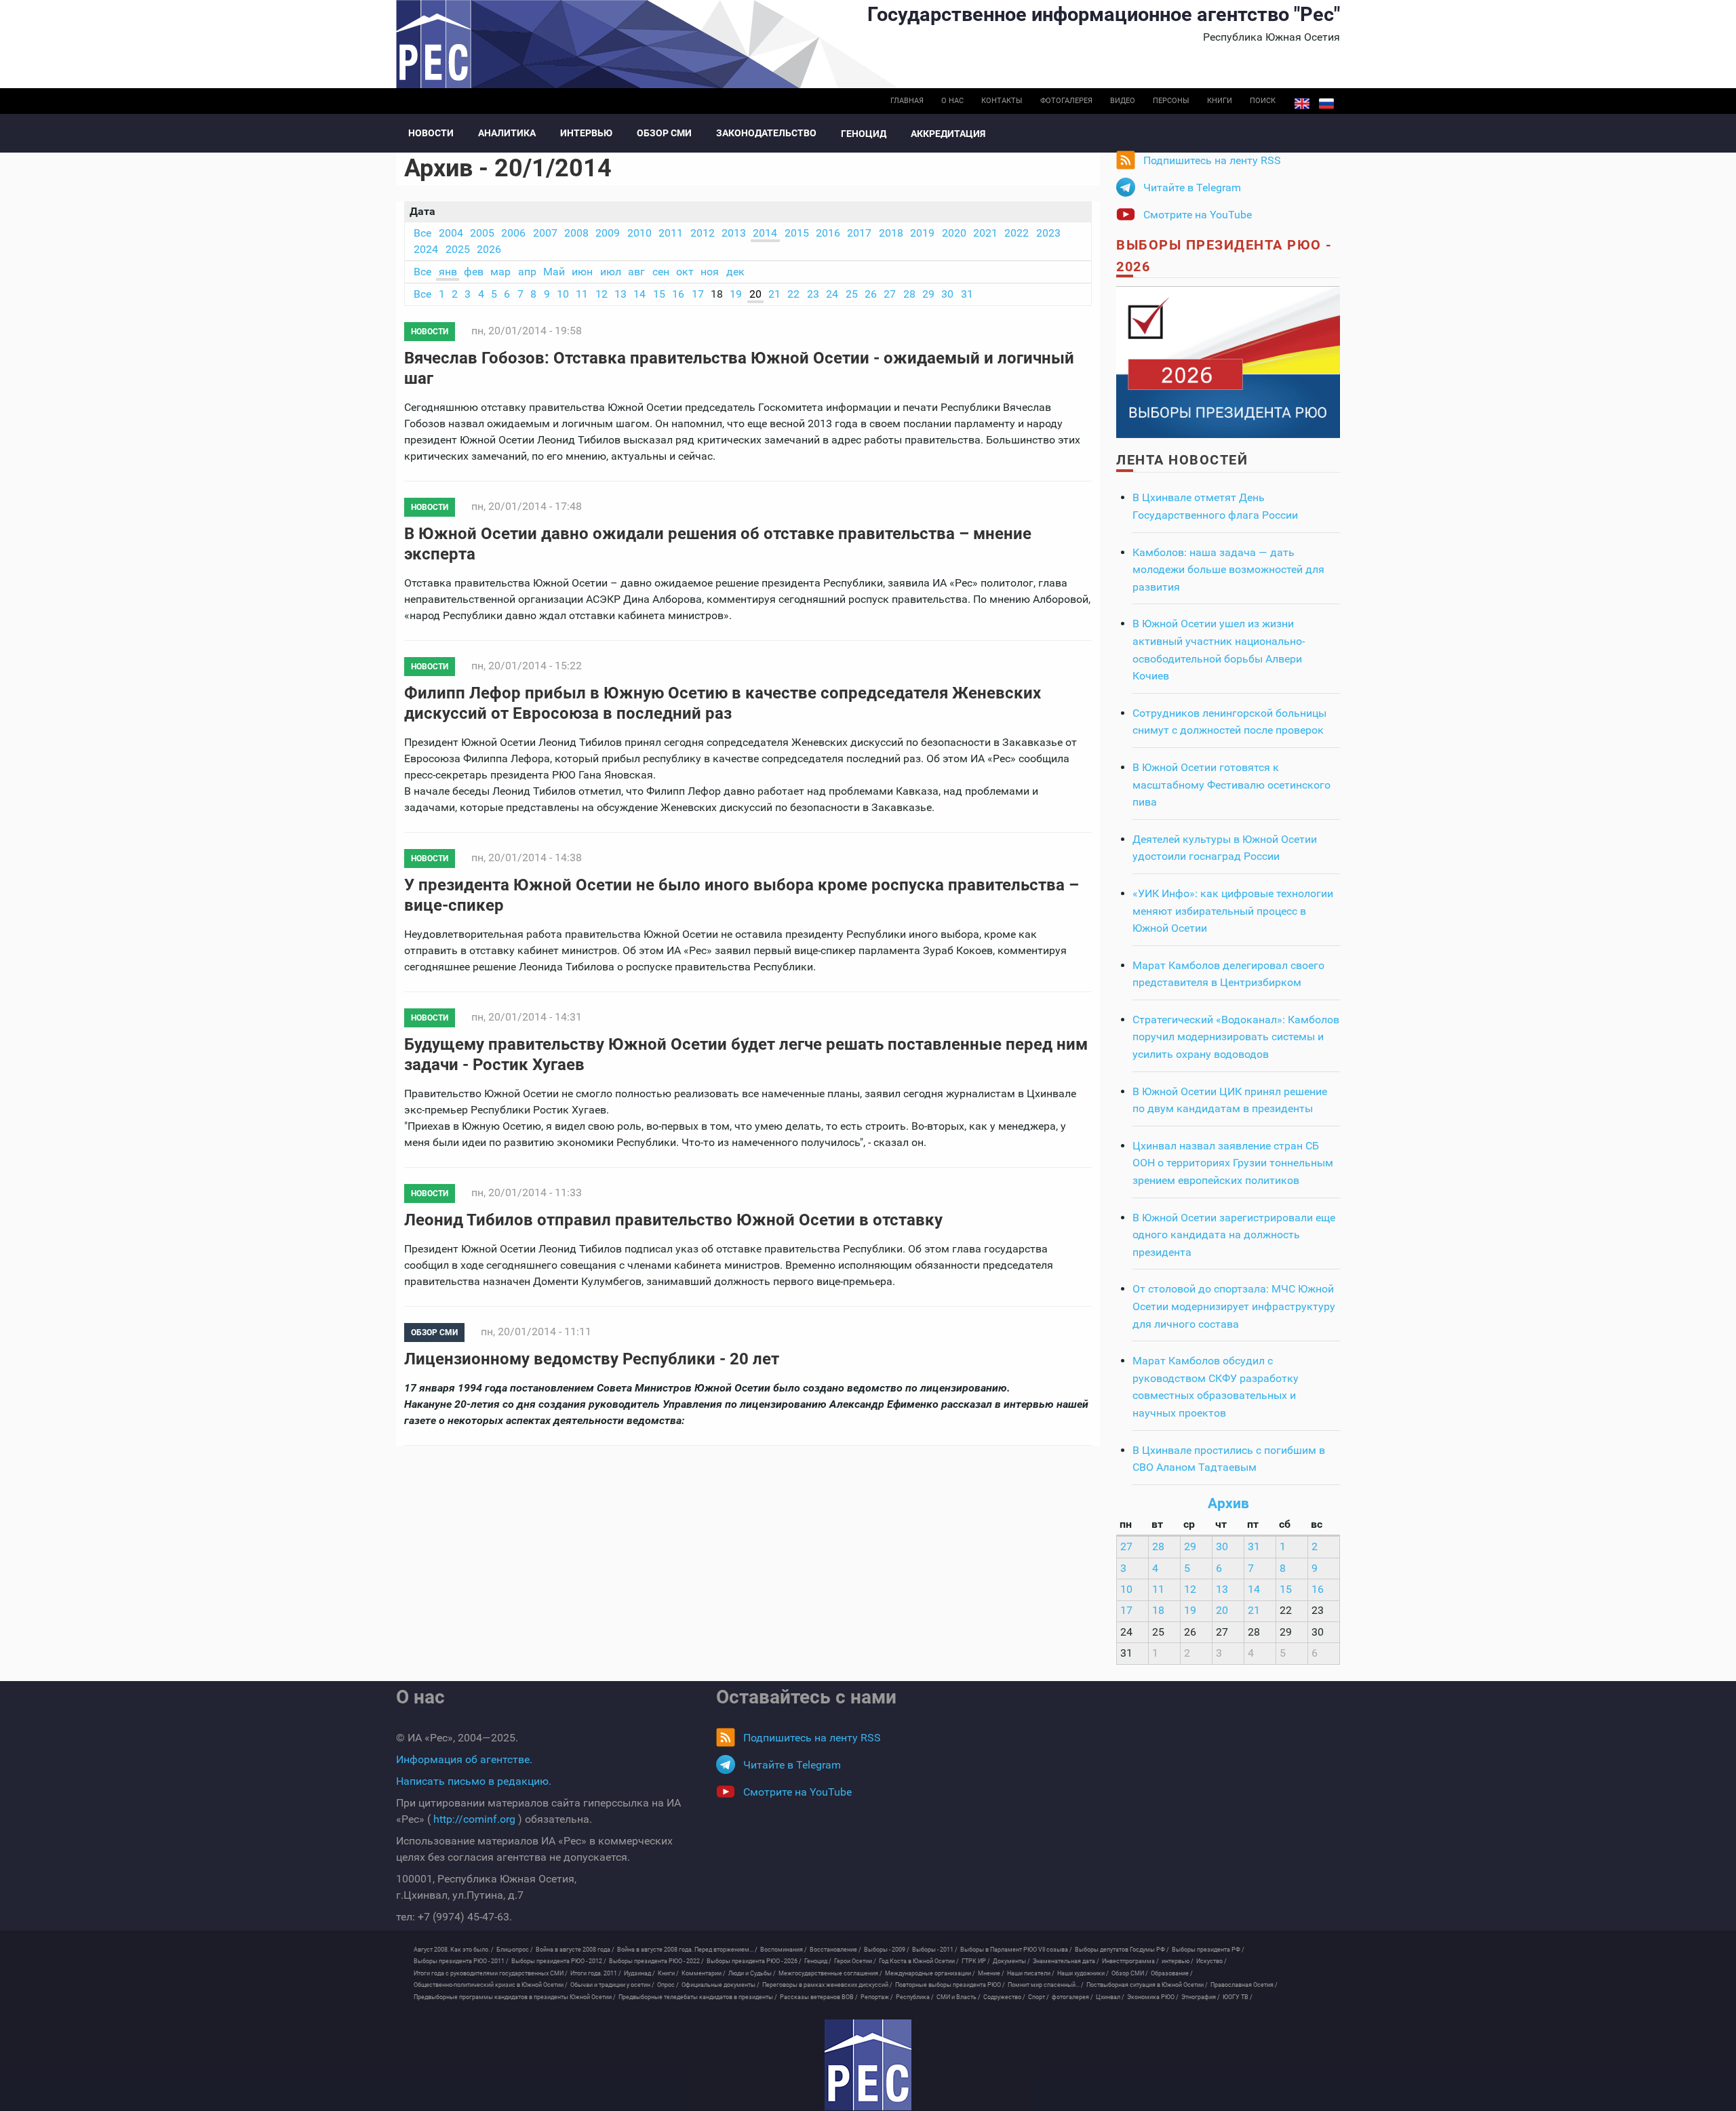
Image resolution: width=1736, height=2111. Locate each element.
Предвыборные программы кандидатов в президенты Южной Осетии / (515, 1997)
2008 (576, 233)
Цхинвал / (1110, 1997)
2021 (985, 233)
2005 (482, 233)
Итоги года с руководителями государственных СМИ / (491, 1973)
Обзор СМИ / (1130, 1973)
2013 (734, 233)
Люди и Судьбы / (752, 1973)
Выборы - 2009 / (887, 1950)
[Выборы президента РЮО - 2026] (1228, 361)
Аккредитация (948, 134)
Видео (1123, 101)
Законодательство (766, 133)
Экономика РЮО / (1153, 1997)
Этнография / (1201, 1997)
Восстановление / (835, 1950)
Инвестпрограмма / (1130, 1961)
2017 (859, 233)
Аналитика (507, 133)
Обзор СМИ (664, 133)
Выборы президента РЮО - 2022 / (656, 1961)
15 (659, 294)
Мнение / (991, 1973)
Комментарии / (704, 1973)
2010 (639, 233)
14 (639, 294)
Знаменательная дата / (1066, 1961)
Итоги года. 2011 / (596, 1973)
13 (620, 294)
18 (1158, 1610)
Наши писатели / (1031, 1973)
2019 (922, 233)
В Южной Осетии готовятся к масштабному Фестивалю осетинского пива (1231, 785)
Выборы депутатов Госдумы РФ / (1122, 1950)
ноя (710, 272)
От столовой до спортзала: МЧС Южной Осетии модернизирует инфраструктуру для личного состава (1234, 1306)
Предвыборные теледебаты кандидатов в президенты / (698, 1997)
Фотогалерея (1066, 101)
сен (661, 272)
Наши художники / (1083, 1973)
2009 (608, 233)
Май (554, 272)
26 (871, 294)
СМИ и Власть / (959, 1997)
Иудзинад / (639, 1973)
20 (755, 294)
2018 (891, 233)
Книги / (668, 1973)
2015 (797, 233)
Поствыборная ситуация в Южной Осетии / (1147, 1985)
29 (928, 294)
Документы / (1011, 1961)
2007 (545, 233)
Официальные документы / (721, 1985)
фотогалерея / (1072, 1997)
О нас (952, 101)
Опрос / (668, 1985)
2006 (513, 233)
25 (852, 294)
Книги (1220, 101)
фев (474, 272)
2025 (458, 249)
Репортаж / (877, 1997)
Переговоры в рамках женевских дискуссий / (827, 1985)
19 (736, 294)
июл (611, 272)
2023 (1048, 233)
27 (890, 294)
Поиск (1263, 101)
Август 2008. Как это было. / (454, 1950)
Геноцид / (818, 1961)
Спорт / (1039, 1997)
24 (832, 294)
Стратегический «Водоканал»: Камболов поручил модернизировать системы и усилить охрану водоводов (1236, 1037)
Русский (1326, 104)
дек (735, 272)
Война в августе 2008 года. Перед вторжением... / (687, 1950)
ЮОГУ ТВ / (1238, 1997)
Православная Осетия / (1244, 1985)
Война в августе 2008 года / (575, 1950)
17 (698, 294)
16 (678, 294)
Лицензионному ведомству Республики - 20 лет (592, 1359)
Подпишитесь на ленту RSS (1212, 160)
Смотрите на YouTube (1198, 215)
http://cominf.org (474, 1819)
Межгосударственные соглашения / (830, 1973)
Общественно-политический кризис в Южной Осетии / (491, 1985)
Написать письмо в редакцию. (474, 1781)
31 (967, 294)
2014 (765, 233)
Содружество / (1004, 1997)
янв (448, 272)
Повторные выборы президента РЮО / (950, 1985)
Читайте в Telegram (1192, 188)
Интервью (586, 133)
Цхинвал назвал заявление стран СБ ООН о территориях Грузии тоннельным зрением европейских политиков (1233, 1163)
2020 (954, 233)
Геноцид (864, 134)
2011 (671, 233)
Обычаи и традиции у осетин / (612, 1985)
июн (582, 272)
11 (582, 294)
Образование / (1172, 1973)
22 (793, 294)
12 (601, 294)
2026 (489, 249)
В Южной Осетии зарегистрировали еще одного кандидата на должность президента (1234, 1235)
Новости (431, 133)
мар (500, 272)
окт (685, 272)
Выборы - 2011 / (935, 1950)
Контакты (1002, 101)
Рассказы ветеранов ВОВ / (819, 1997)
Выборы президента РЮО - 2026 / (754, 1961)
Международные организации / (930, 1973)
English (1302, 104)
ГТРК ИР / (976, 1961)
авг (636, 272)
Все (422, 233)
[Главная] (868, 2065)
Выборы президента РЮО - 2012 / (559, 1961)
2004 (451, 233)
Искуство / (1211, 1961)
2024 (426, 249)
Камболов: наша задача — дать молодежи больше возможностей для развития (1228, 570)
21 (774, 294)
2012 (703, 233)
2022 (1017, 233)
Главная (907, 101)
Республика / (915, 1997)
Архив (1228, 1503)
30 (947, 294)
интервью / (1178, 1961)
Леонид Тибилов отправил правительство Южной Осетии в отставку (673, 1220)
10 (563, 294)
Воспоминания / (784, 1950)
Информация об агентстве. (464, 1759)
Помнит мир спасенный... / (1046, 1985)
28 (909, 294)
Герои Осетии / (855, 1961)
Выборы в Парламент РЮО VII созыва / (1016, 1950)
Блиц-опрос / (515, 1950)
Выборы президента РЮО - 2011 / (461, 1961)
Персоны (1171, 101)
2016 (828, 233)
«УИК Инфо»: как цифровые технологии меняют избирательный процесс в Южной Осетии (1233, 911)
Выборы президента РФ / (1208, 1950)
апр (527, 272)
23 (813, 294)
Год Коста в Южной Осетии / (919, 1961)
